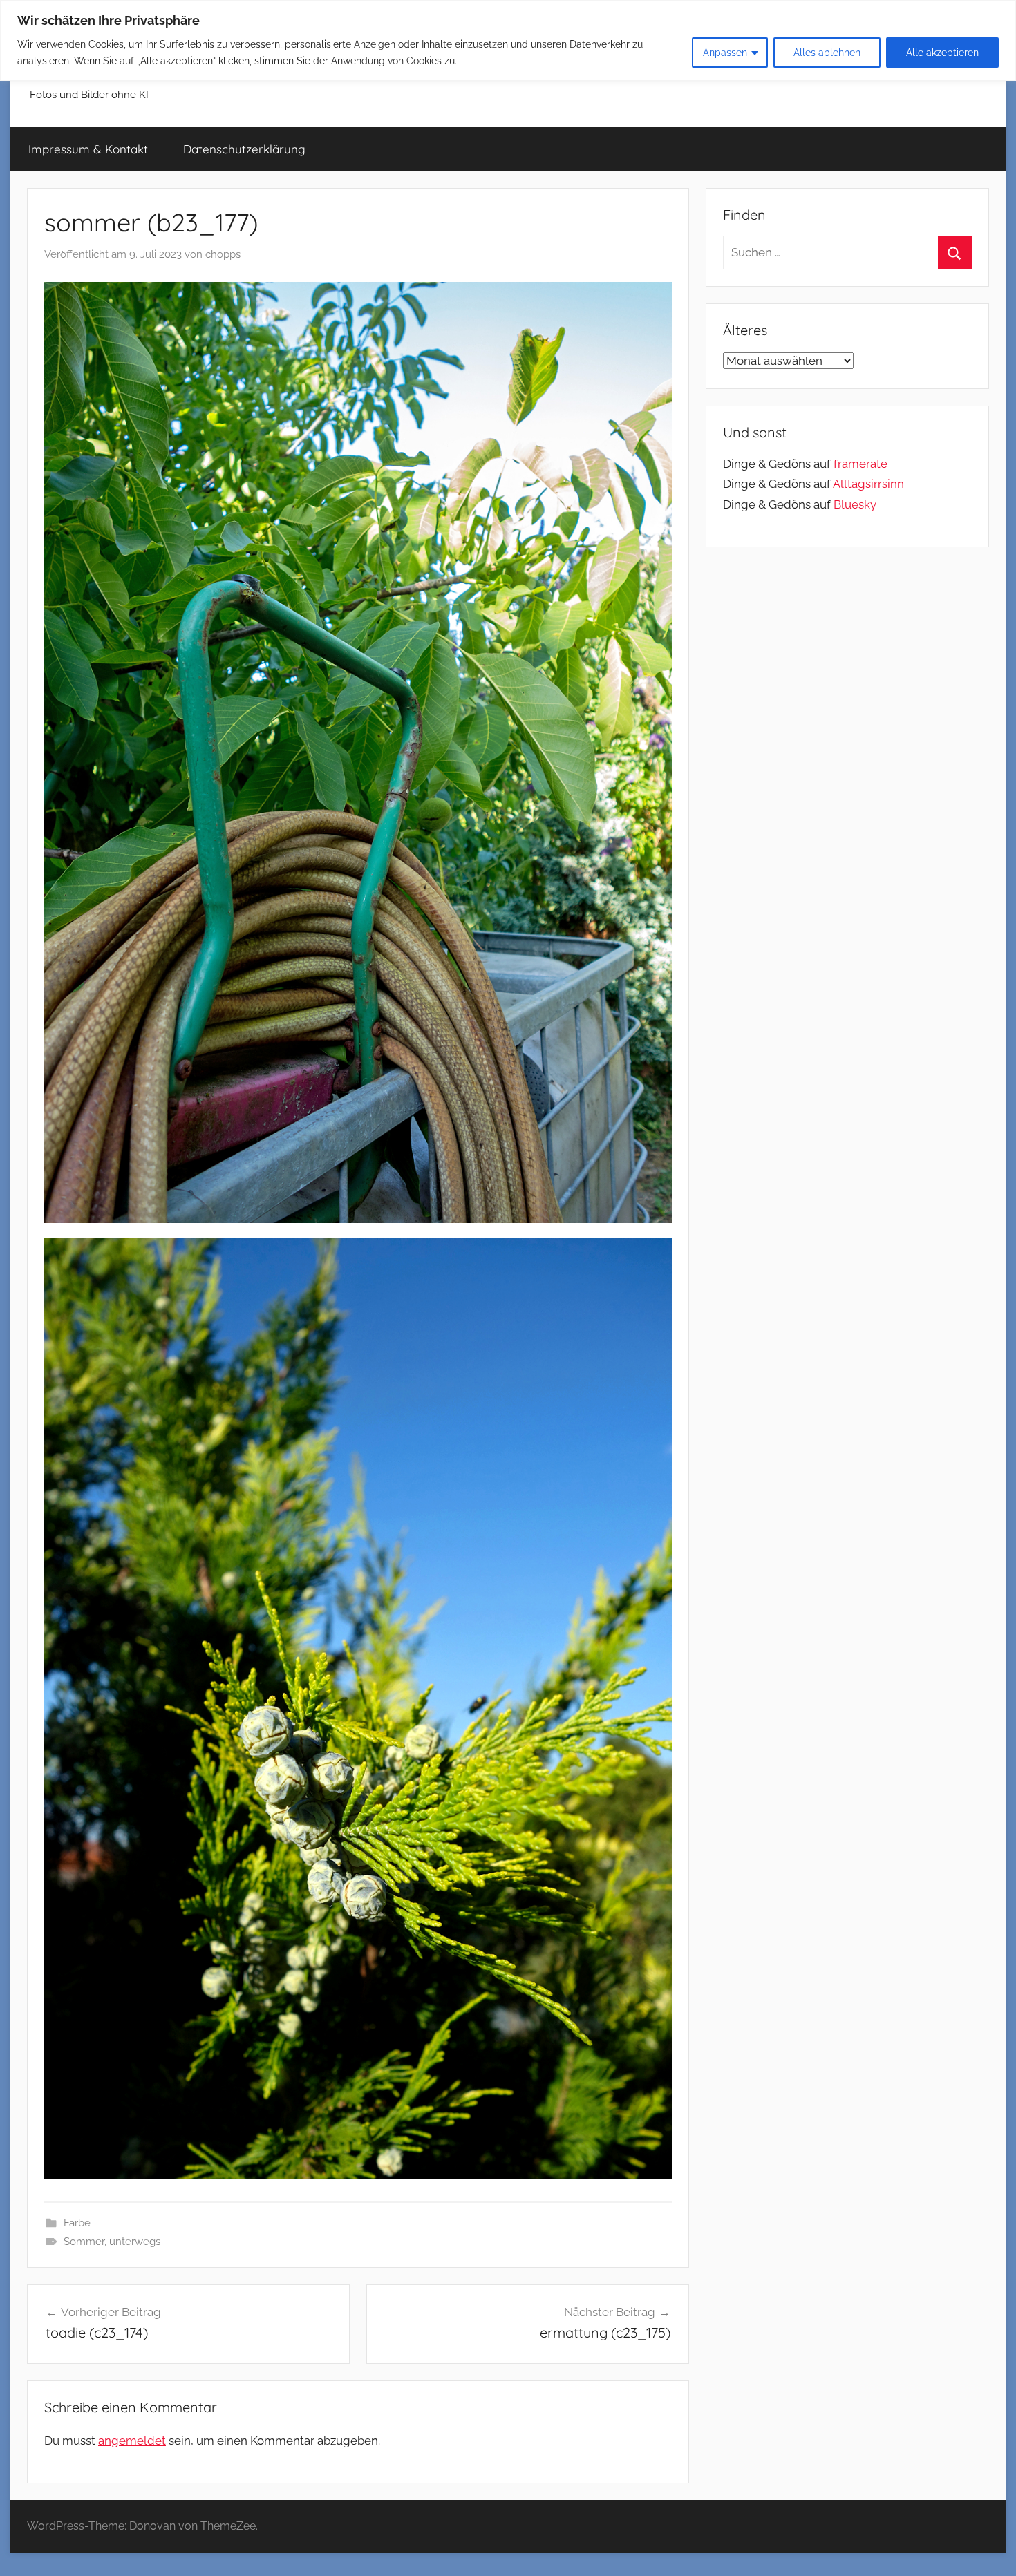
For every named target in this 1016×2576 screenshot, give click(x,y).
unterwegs (135, 2242)
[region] (508, 40)
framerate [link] (860, 464)
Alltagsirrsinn (868, 484)
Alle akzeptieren (942, 53)
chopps (223, 254)
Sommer (84, 2242)
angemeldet (132, 2441)
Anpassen (725, 53)
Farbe (77, 2223)
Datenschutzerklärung (244, 149)
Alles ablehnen (827, 53)
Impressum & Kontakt (88, 149)
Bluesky (855, 504)
